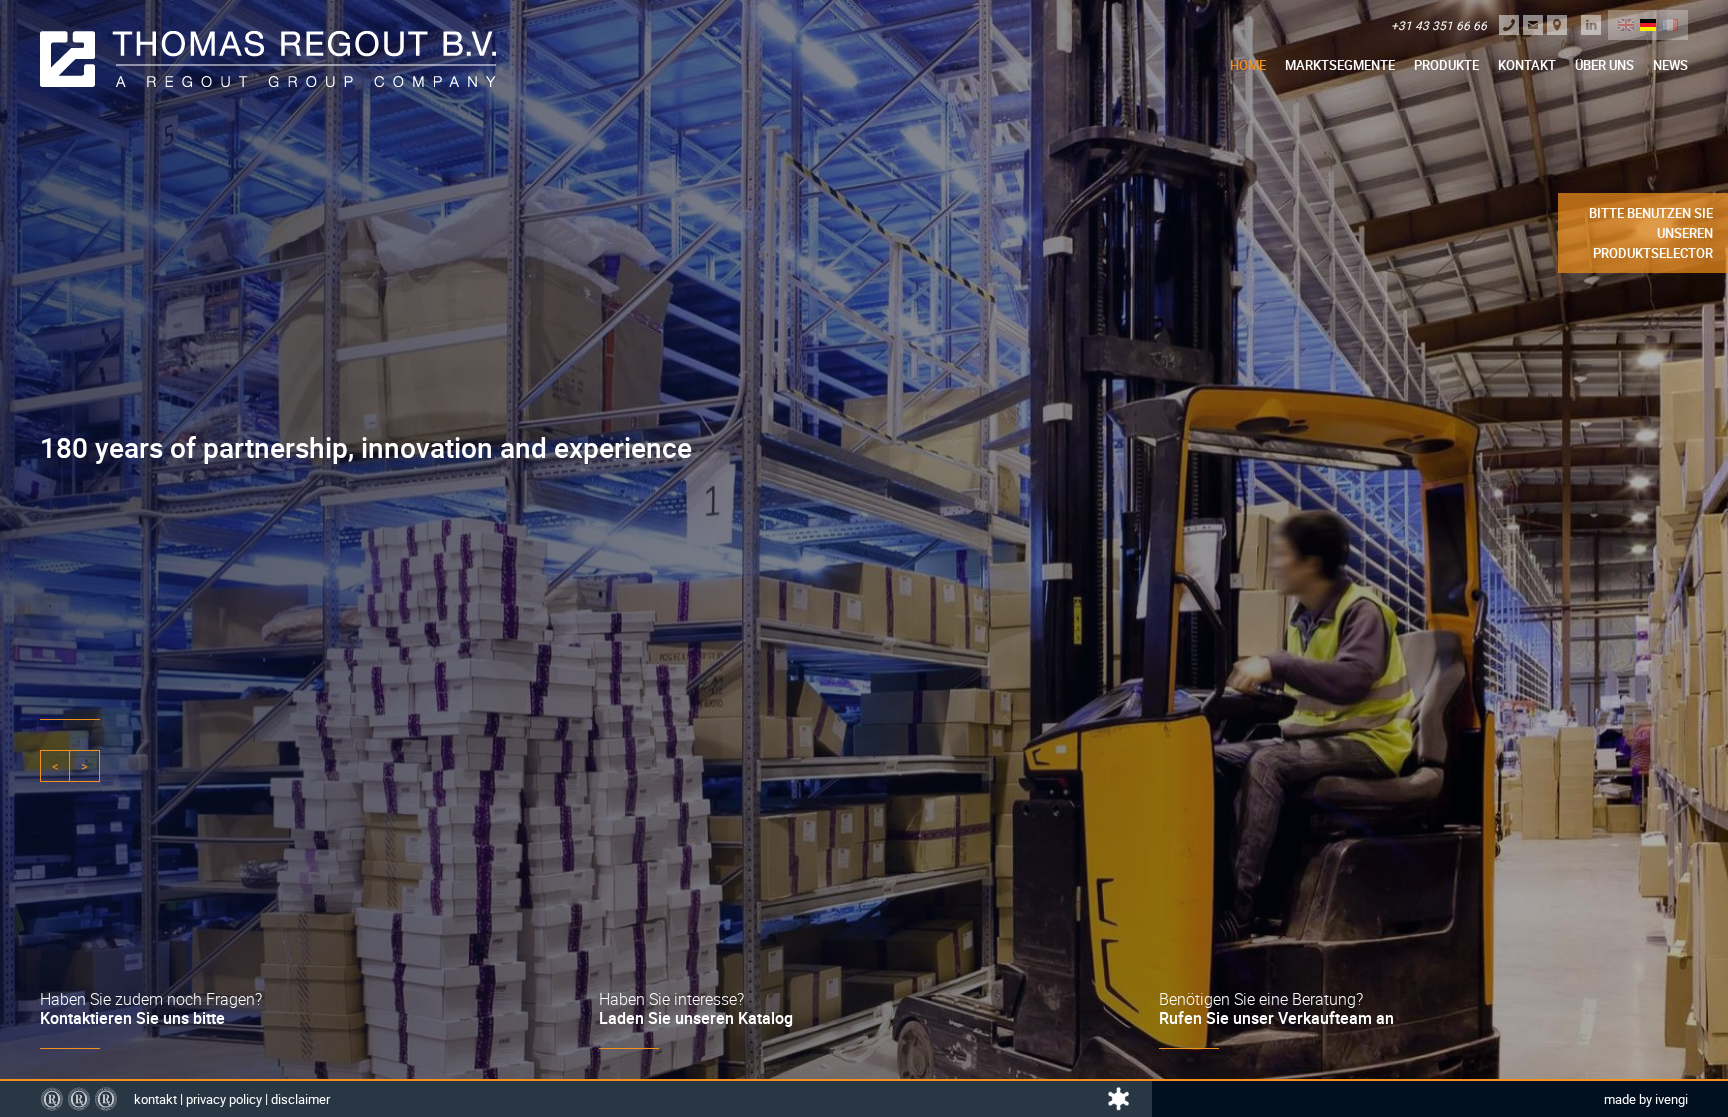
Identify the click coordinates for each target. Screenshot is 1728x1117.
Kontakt (1527, 65)
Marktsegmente (1340, 65)
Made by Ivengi (1646, 1099)
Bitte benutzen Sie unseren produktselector (1651, 233)
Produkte (1446, 65)
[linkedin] (1591, 25)
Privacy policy (224, 1099)
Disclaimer (300, 1099)
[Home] (268, 59)
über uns (1604, 65)
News (1670, 65)
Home (1248, 65)
